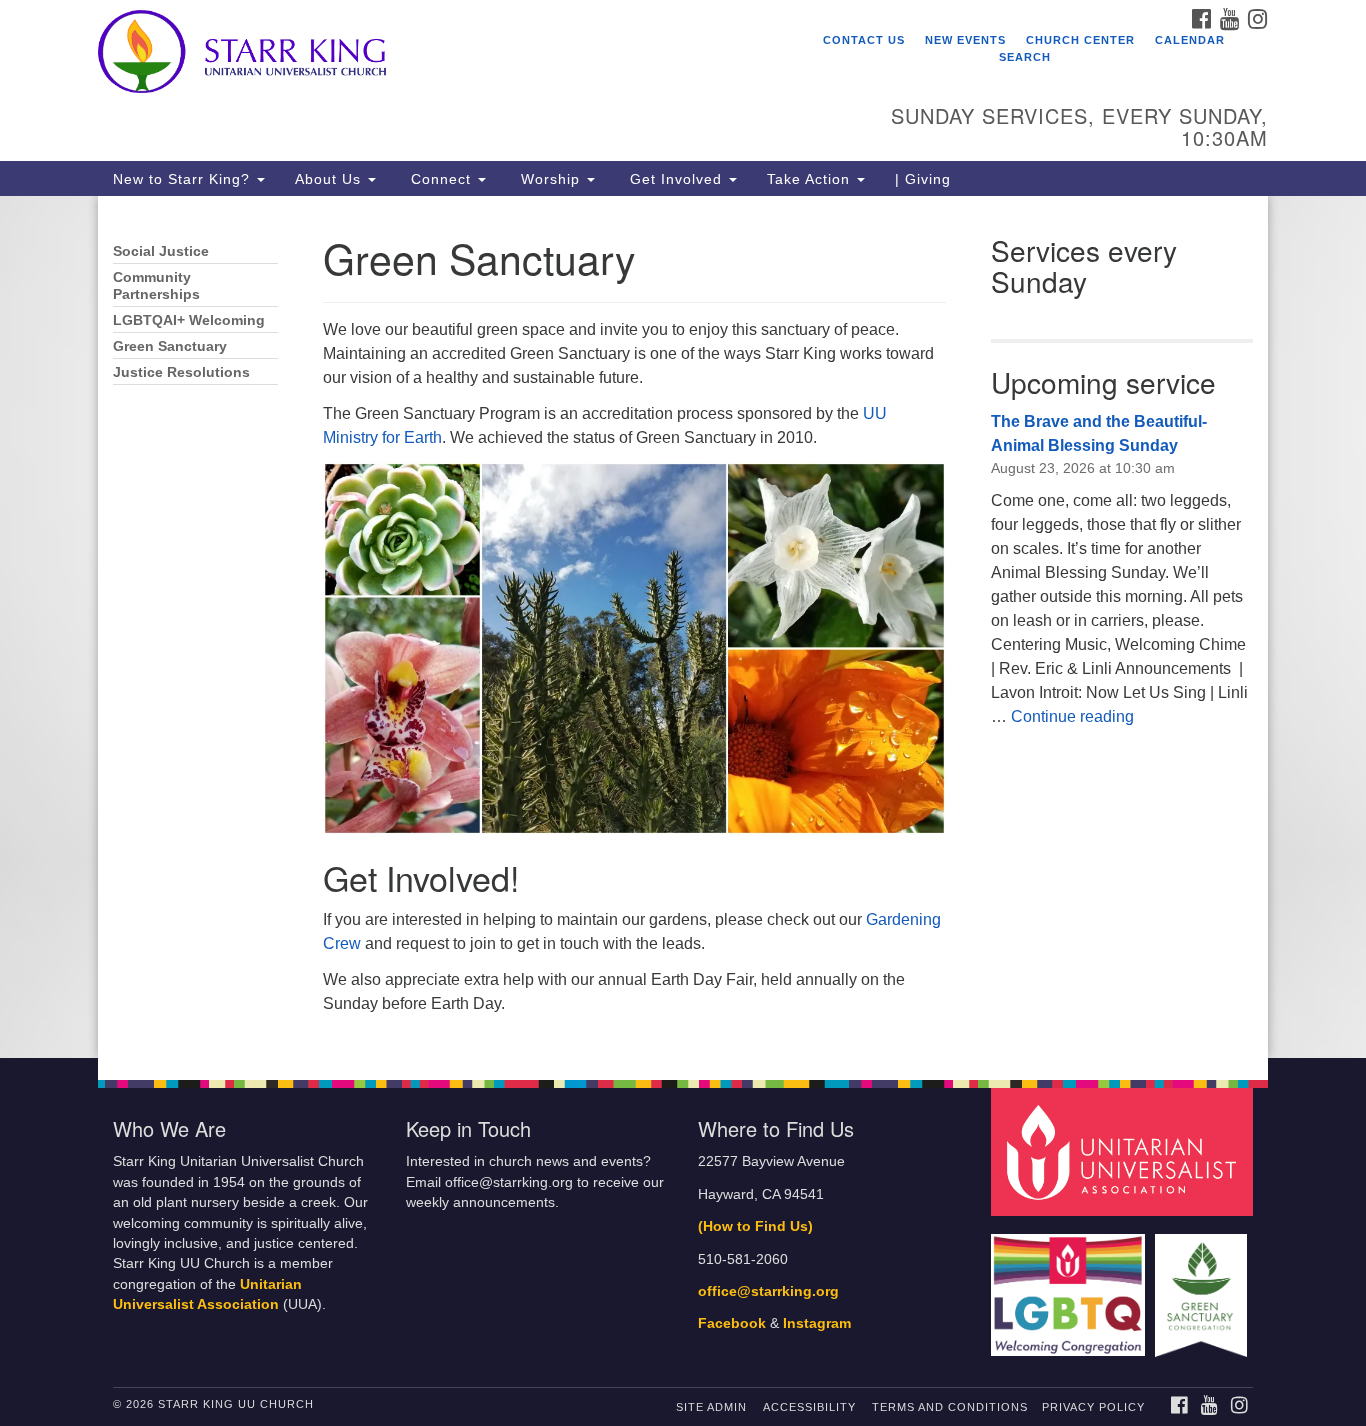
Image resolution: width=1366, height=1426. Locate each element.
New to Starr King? (184, 179)
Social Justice (161, 251)
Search (1025, 57)
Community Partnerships (156, 286)
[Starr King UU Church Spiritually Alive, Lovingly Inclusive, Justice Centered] (439, 55)
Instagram (817, 1323)
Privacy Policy (1093, 1407)
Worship (550, 179)
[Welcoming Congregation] (1071, 1285)
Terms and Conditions (950, 1407)
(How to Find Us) (755, 1226)
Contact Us (864, 40)
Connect (441, 179)
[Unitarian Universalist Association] (1125, 1151)
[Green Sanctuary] (1203, 1285)
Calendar (1190, 40)
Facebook (732, 1323)
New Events (965, 40)
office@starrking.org (768, 1291)
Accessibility (809, 1407)
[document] (683, 627)
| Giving (923, 179)
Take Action (811, 179)
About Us (330, 179)
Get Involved (676, 179)
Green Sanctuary (170, 346)
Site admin (711, 1407)
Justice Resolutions (181, 372)
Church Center (1080, 40)
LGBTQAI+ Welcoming (189, 320)
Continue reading (1072, 716)
